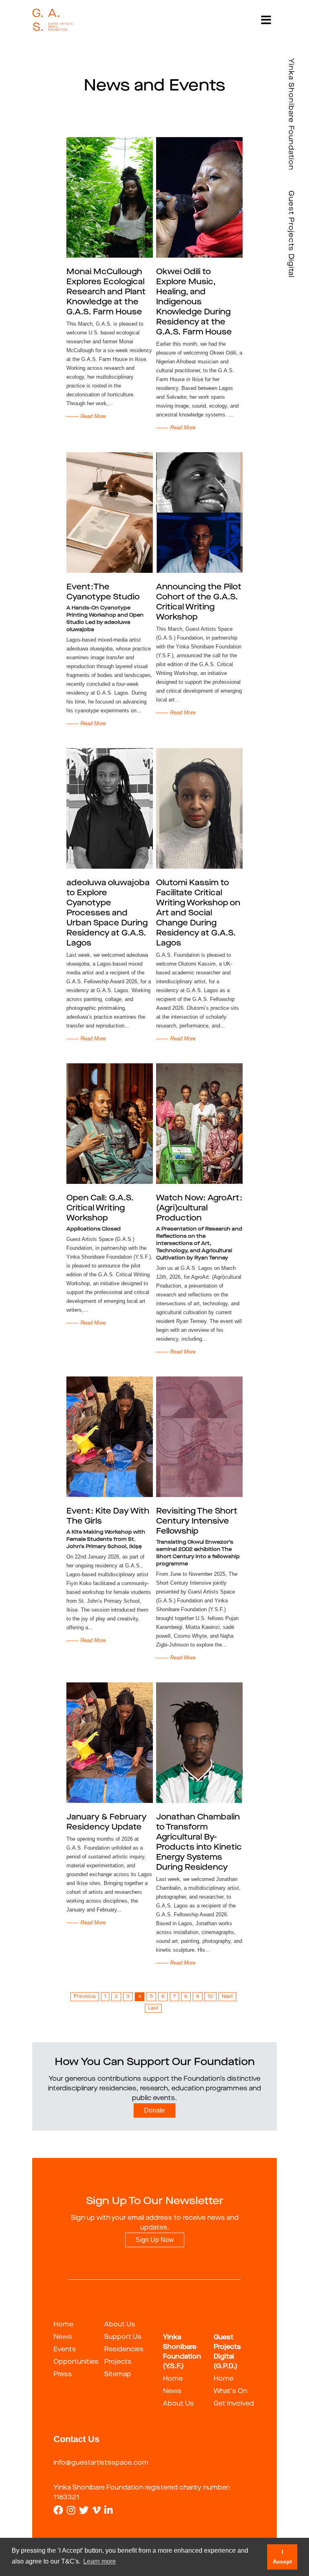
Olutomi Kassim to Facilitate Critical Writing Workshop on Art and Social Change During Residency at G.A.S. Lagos (198, 913)
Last (153, 2008)
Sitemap (118, 2375)
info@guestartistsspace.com (101, 2463)
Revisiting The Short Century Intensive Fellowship (197, 1522)
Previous (85, 1997)
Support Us (123, 2337)
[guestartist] (53, 20)
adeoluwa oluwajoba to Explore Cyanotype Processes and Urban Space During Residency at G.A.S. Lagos (108, 913)
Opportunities (76, 2362)
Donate (154, 2110)
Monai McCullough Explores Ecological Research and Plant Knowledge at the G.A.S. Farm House (106, 292)
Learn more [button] (100, 2561)
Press (63, 2375)
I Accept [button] (282, 2557)
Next (227, 1997)
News (63, 2337)
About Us (120, 2325)
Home (63, 2325)
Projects (118, 2362)
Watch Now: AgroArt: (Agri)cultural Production (199, 1208)
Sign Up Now (155, 2240)
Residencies (124, 2350)
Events (65, 2350)
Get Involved (234, 2404)
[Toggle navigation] (266, 20)
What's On (230, 2391)
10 (210, 1997)
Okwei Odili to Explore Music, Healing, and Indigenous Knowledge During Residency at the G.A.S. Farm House (194, 302)
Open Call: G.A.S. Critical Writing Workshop (100, 1208)
